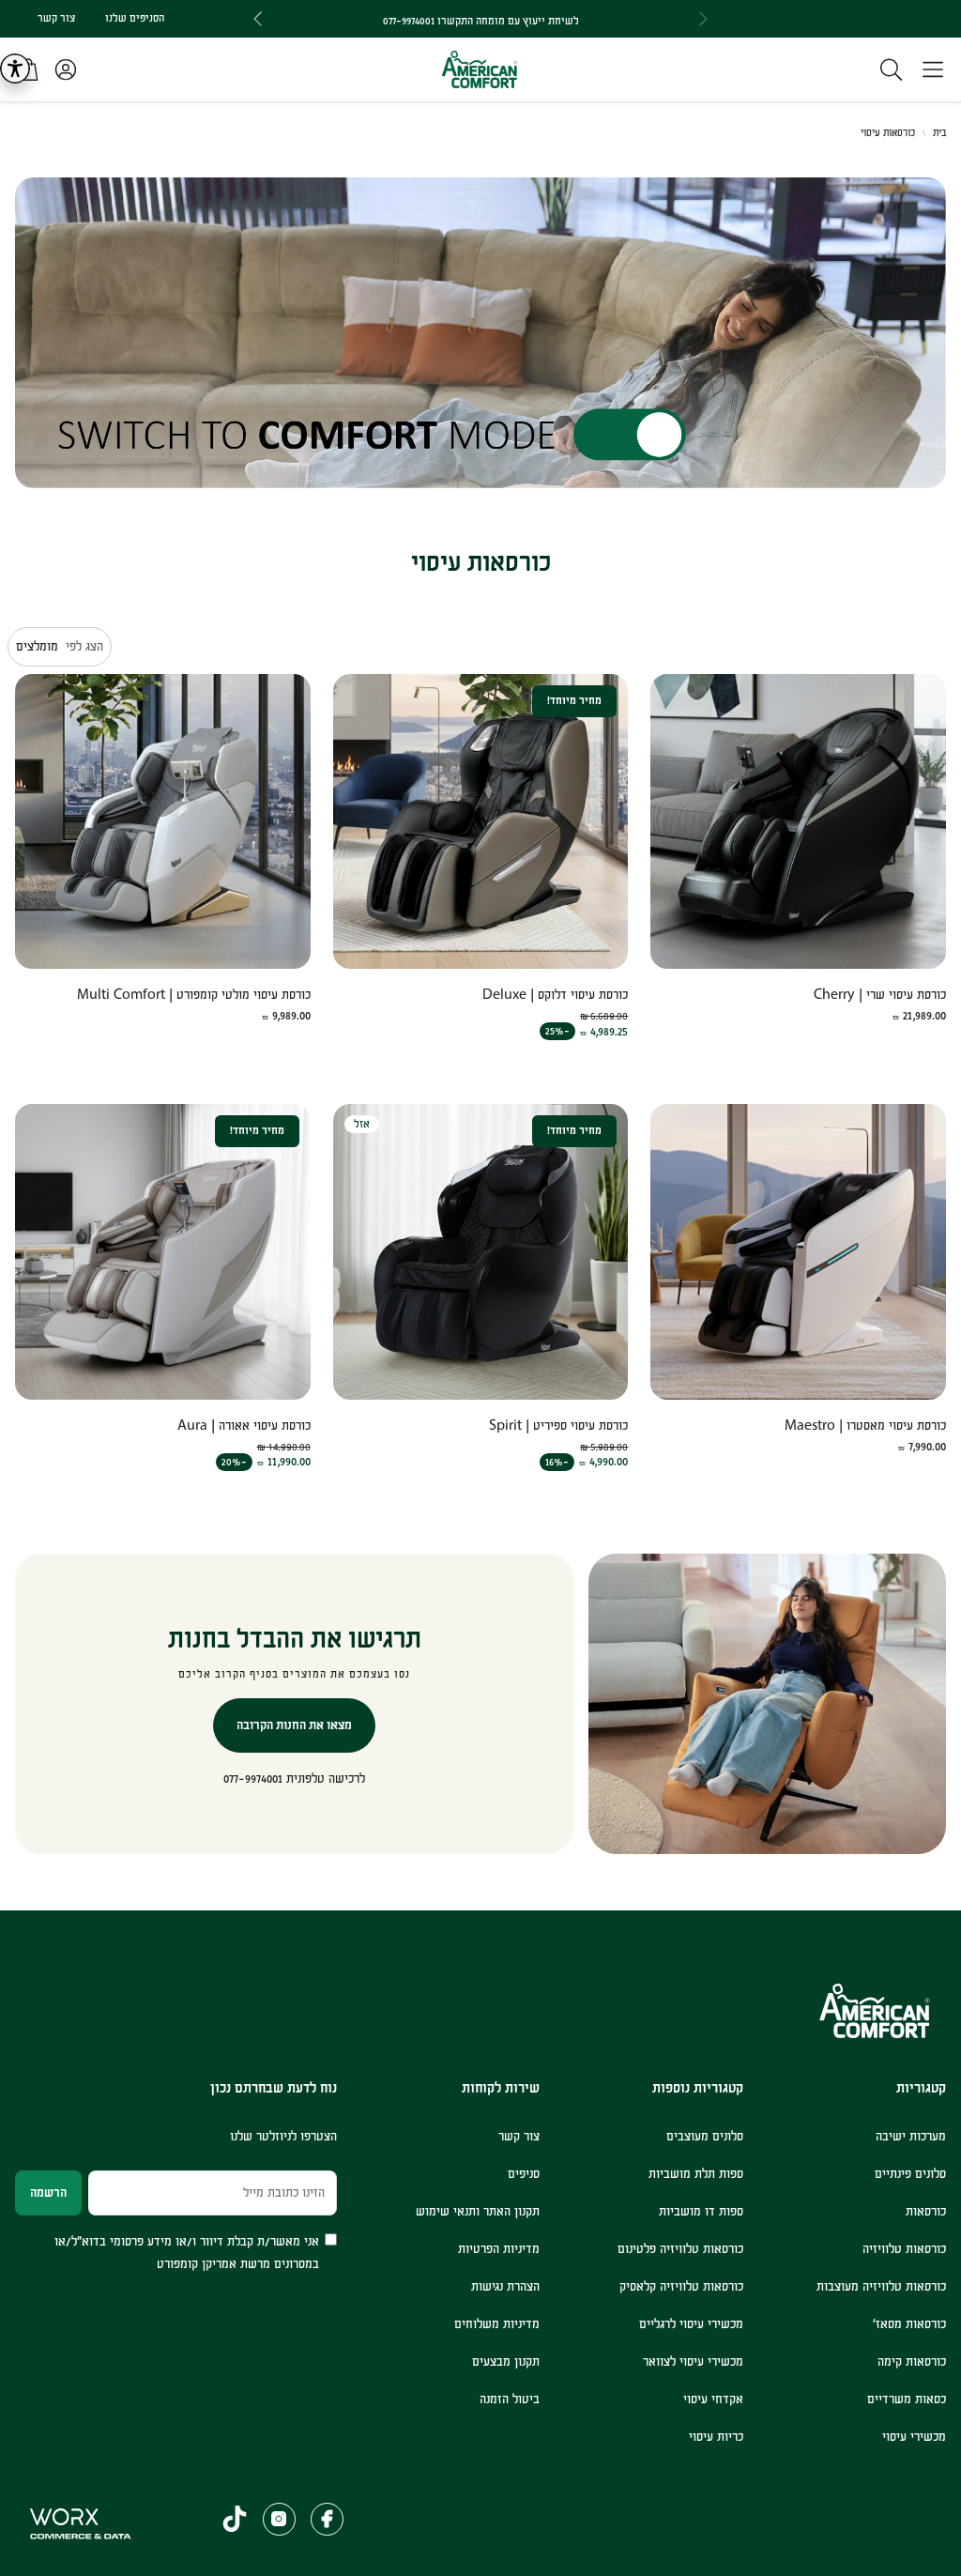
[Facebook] (327, 2519)
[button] (933, 69)
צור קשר (56, 18)
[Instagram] (279, 2519)
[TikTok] (235, 2519)
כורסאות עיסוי (888, 133)
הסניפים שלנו (135, 18)
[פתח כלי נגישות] (15, 69)
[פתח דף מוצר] (798, 822)
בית (939, 133)
